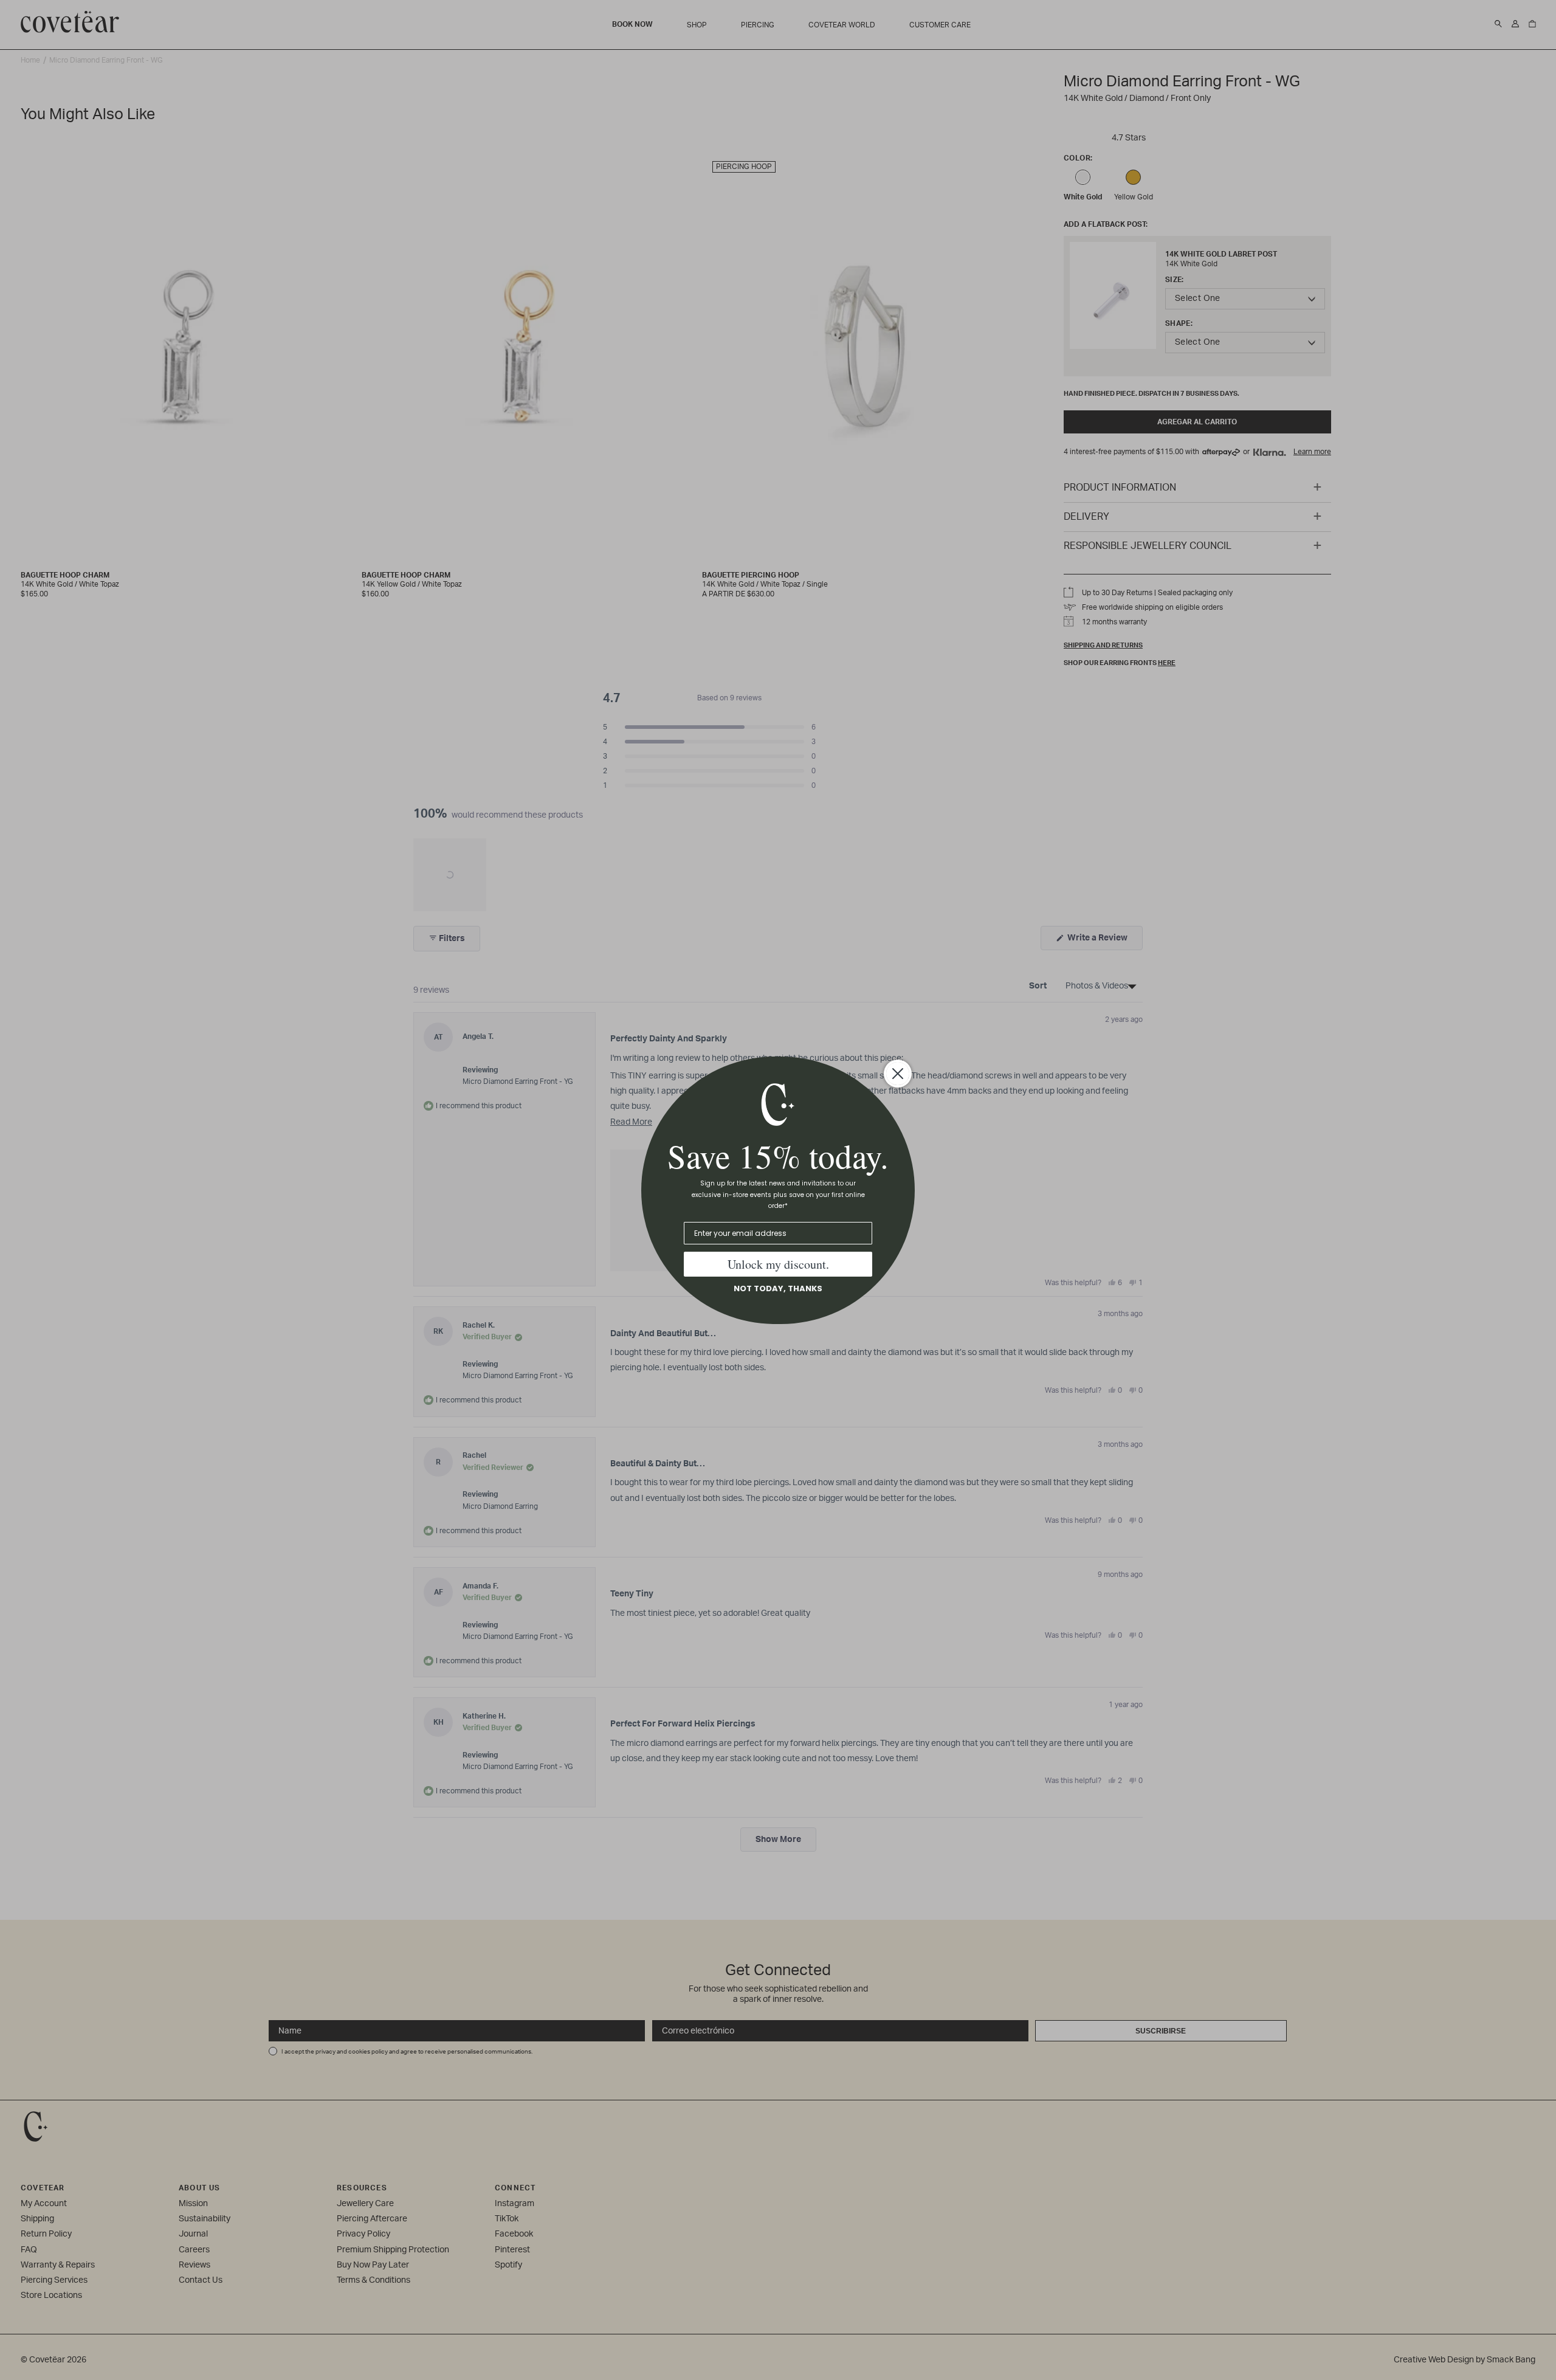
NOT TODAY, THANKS (778, 1288)
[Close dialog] (898, 1074)
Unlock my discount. (778, 1264)
